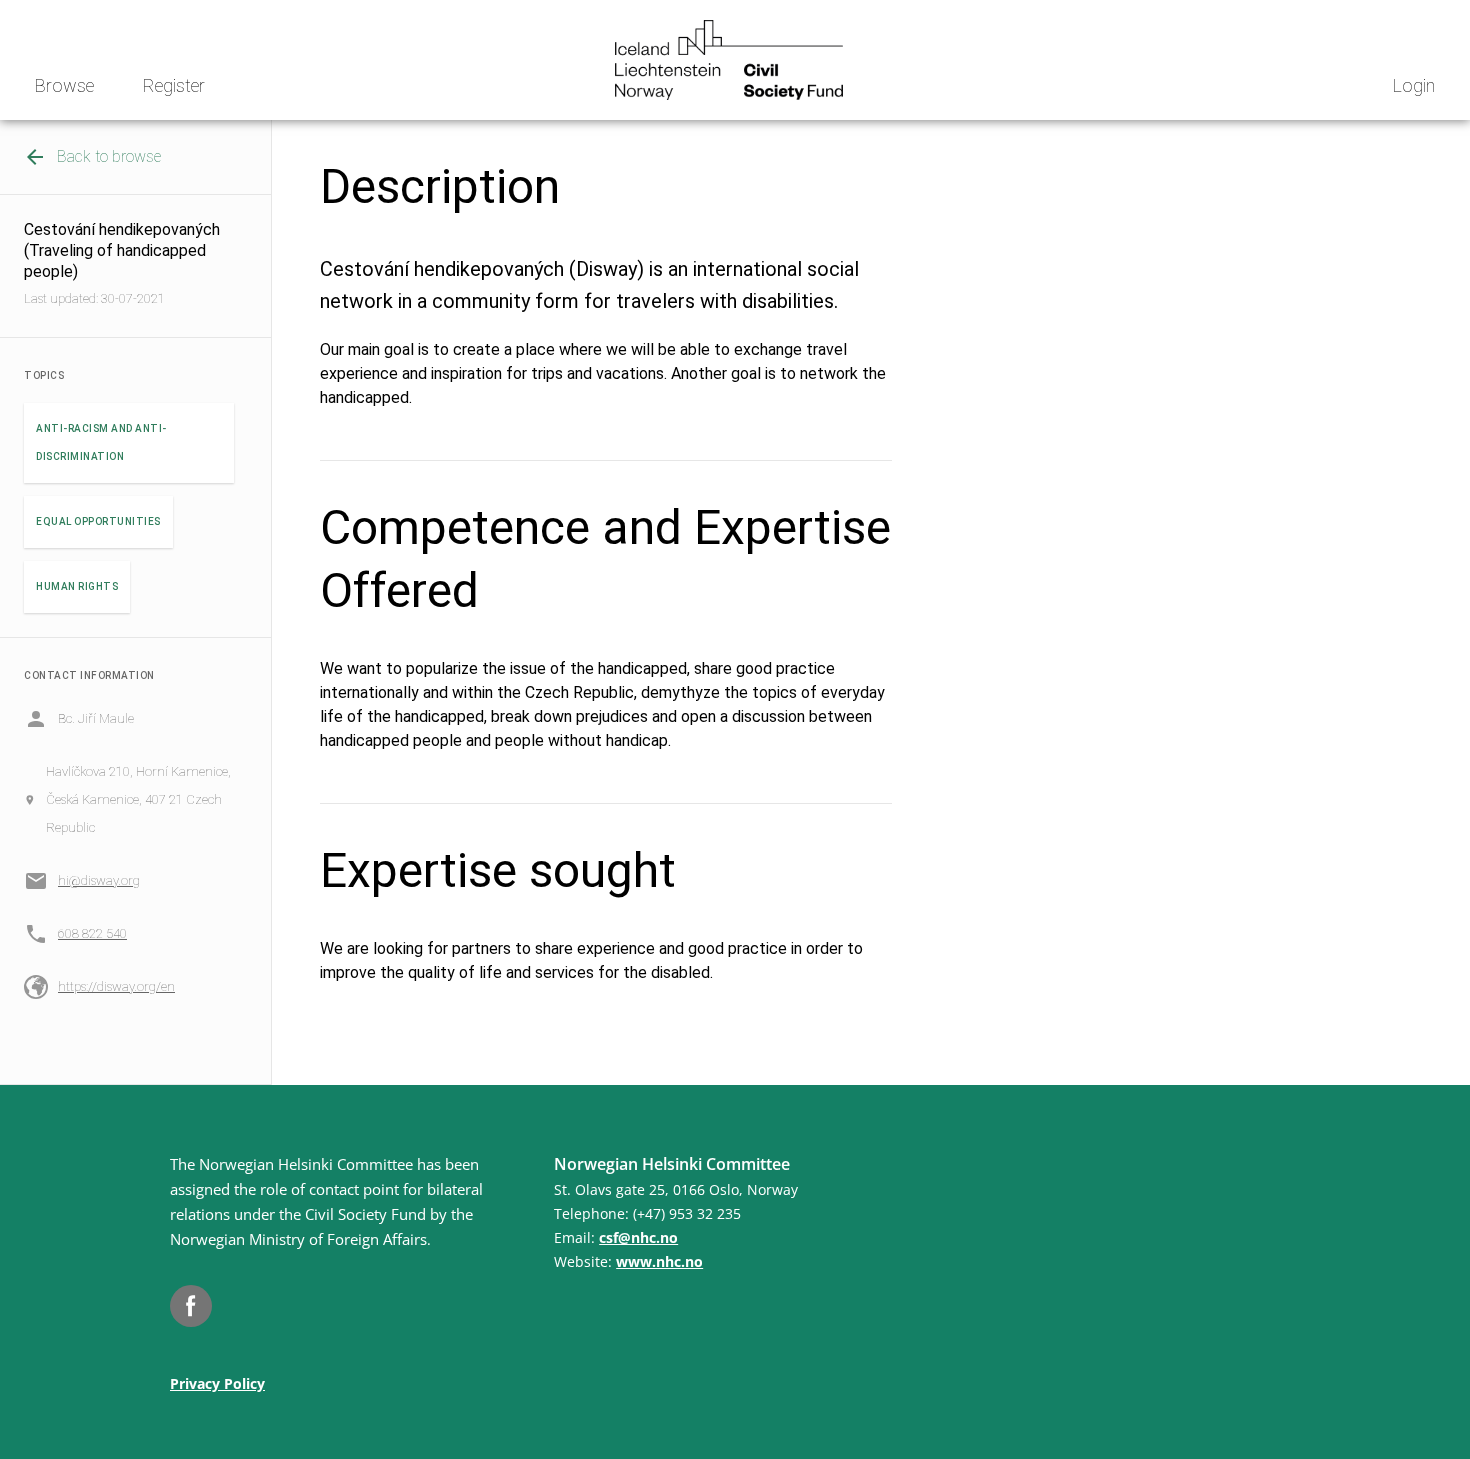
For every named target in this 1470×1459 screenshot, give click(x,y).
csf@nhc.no (638, 1237)
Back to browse (109, 156)
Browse (64, 85)
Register (174, 85)
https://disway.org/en (116, 986)
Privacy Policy (217, 1383)
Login (1414, 85)
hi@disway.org (99, 880)
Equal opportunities (98, 521)
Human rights (77, 586)
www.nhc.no (659, 1261)
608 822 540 (92, 933)
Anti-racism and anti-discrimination (101, 442)
